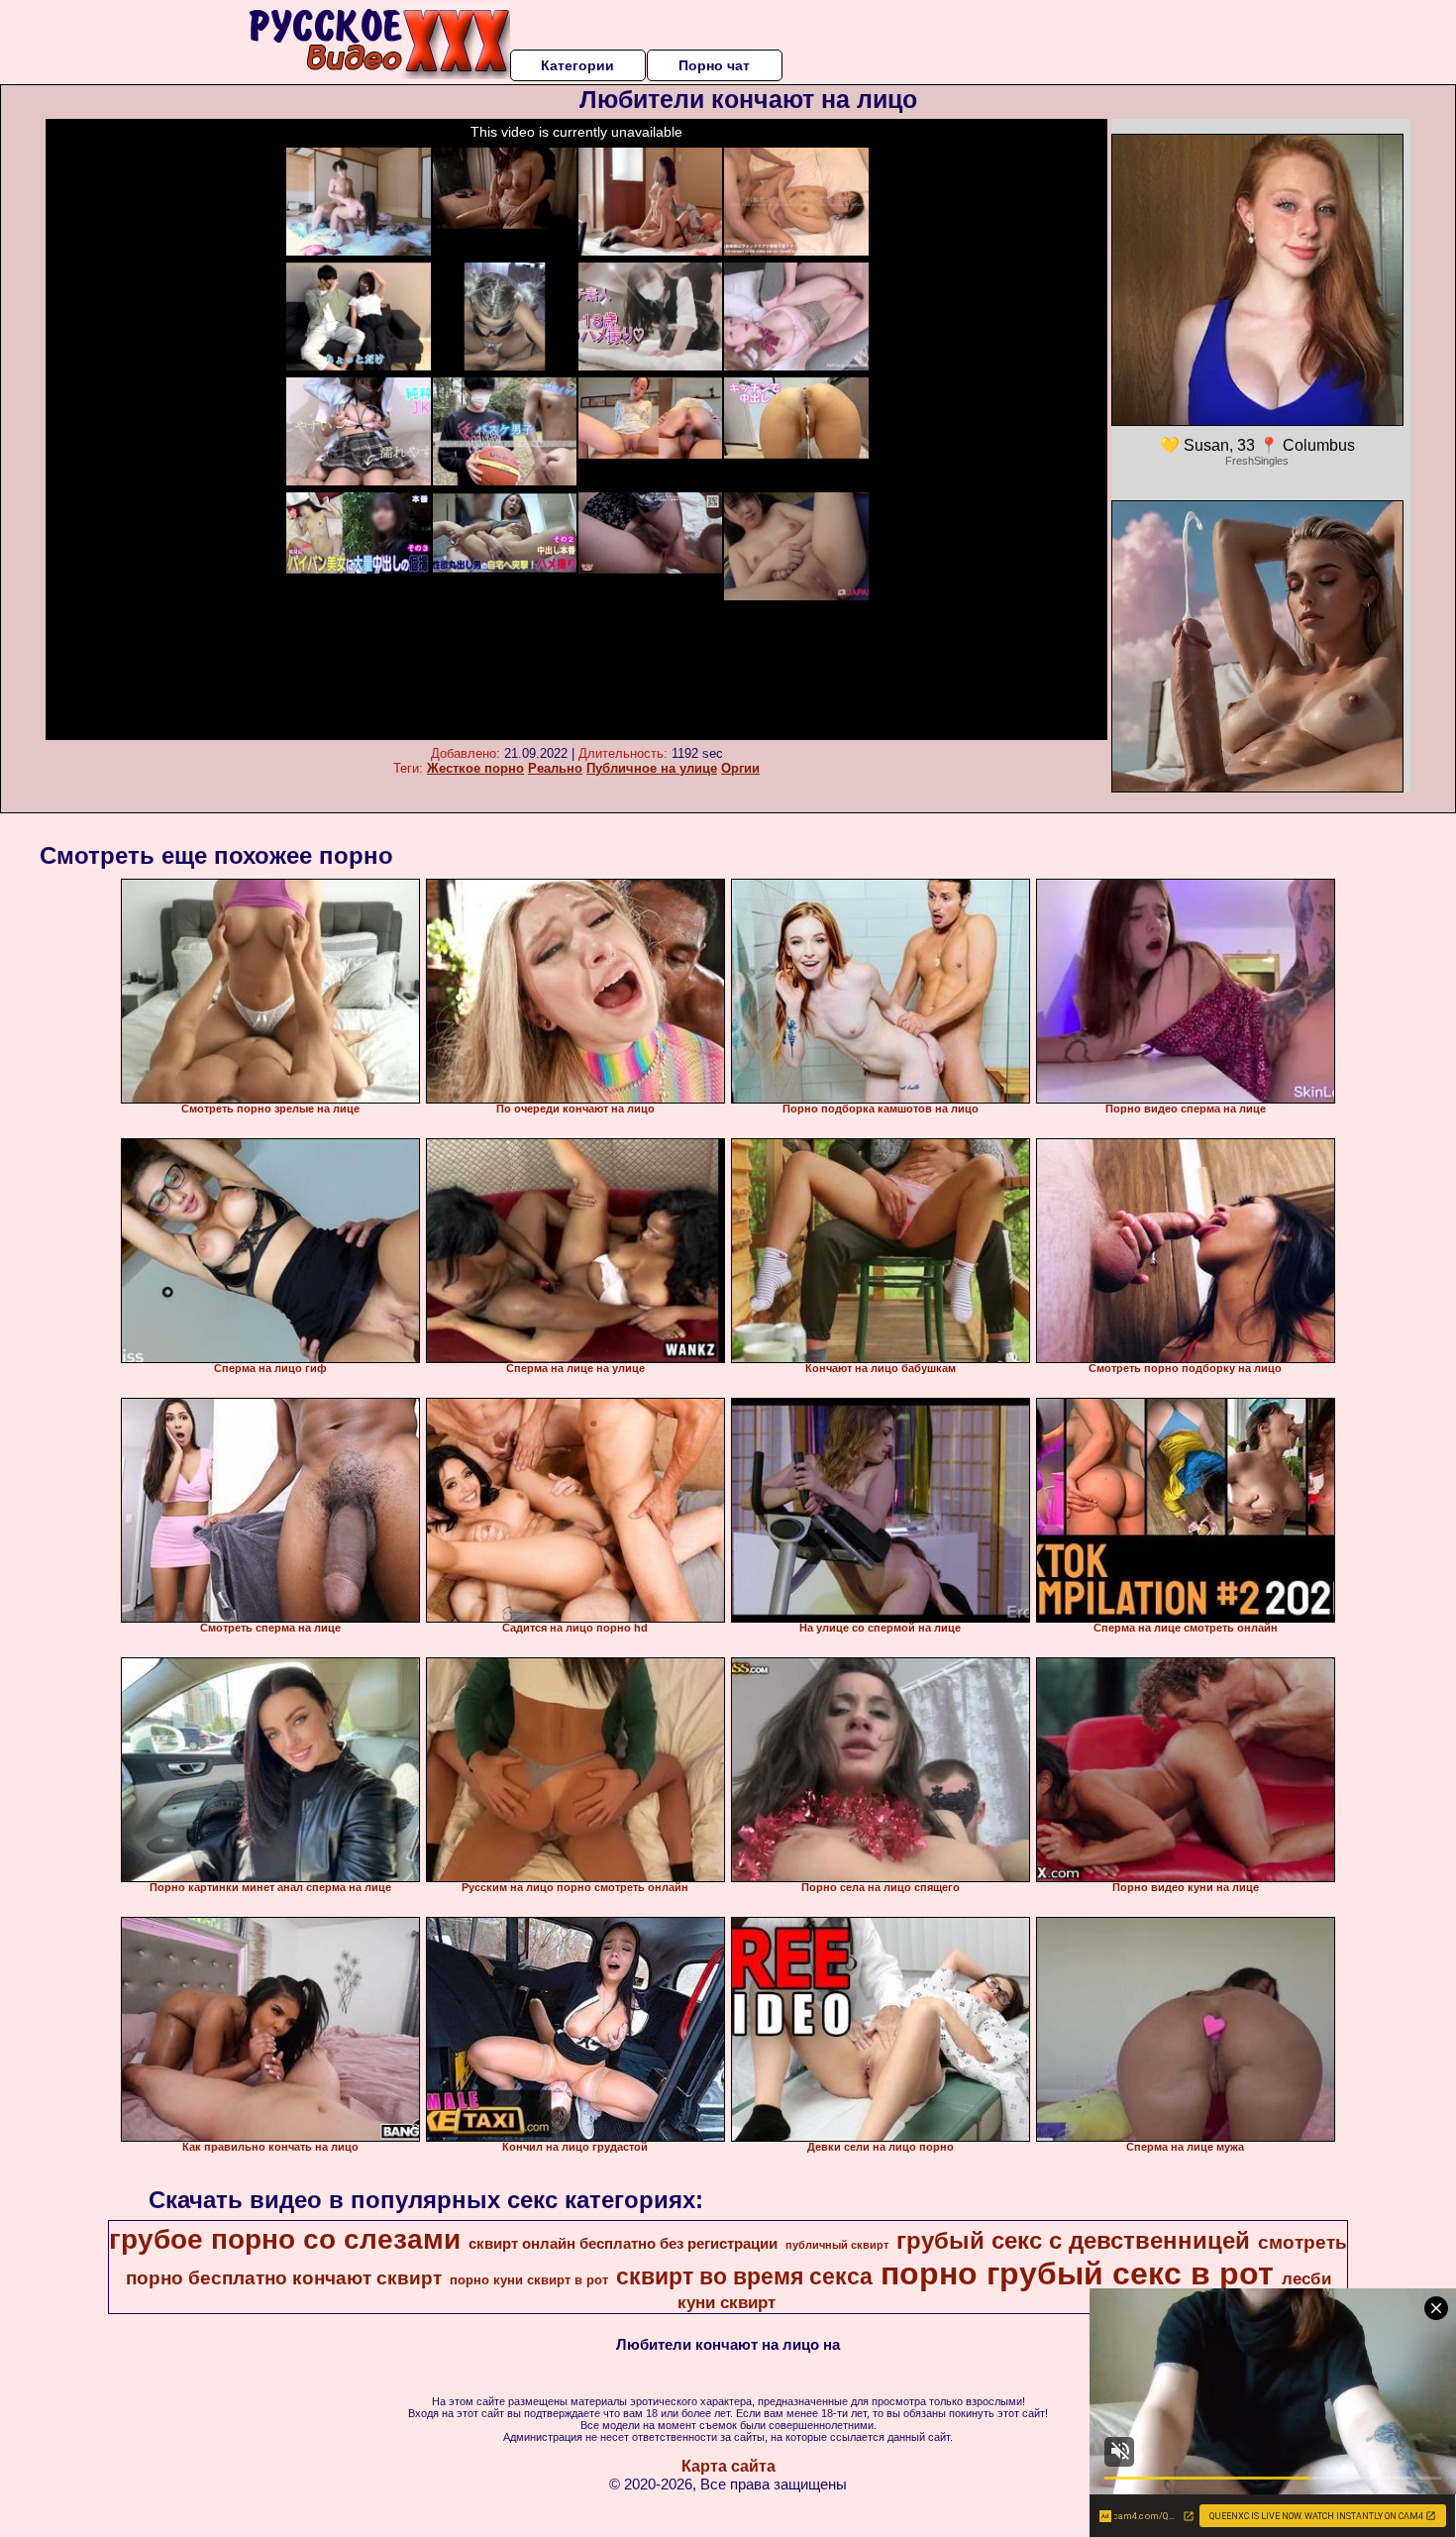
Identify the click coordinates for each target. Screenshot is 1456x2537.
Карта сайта (728, 2466)
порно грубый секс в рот (1077, 2273)
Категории (577, 65)
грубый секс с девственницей (1073, 2240)
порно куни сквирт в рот (529, 2280)
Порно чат (714, 65)
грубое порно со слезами (285, 2239)
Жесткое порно (475, 768)
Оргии (740, 768)
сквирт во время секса (744, 2276)
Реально (555, 768)
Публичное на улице (652, 768)
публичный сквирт (837, 2245)
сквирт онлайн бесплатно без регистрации (623, 2244)
